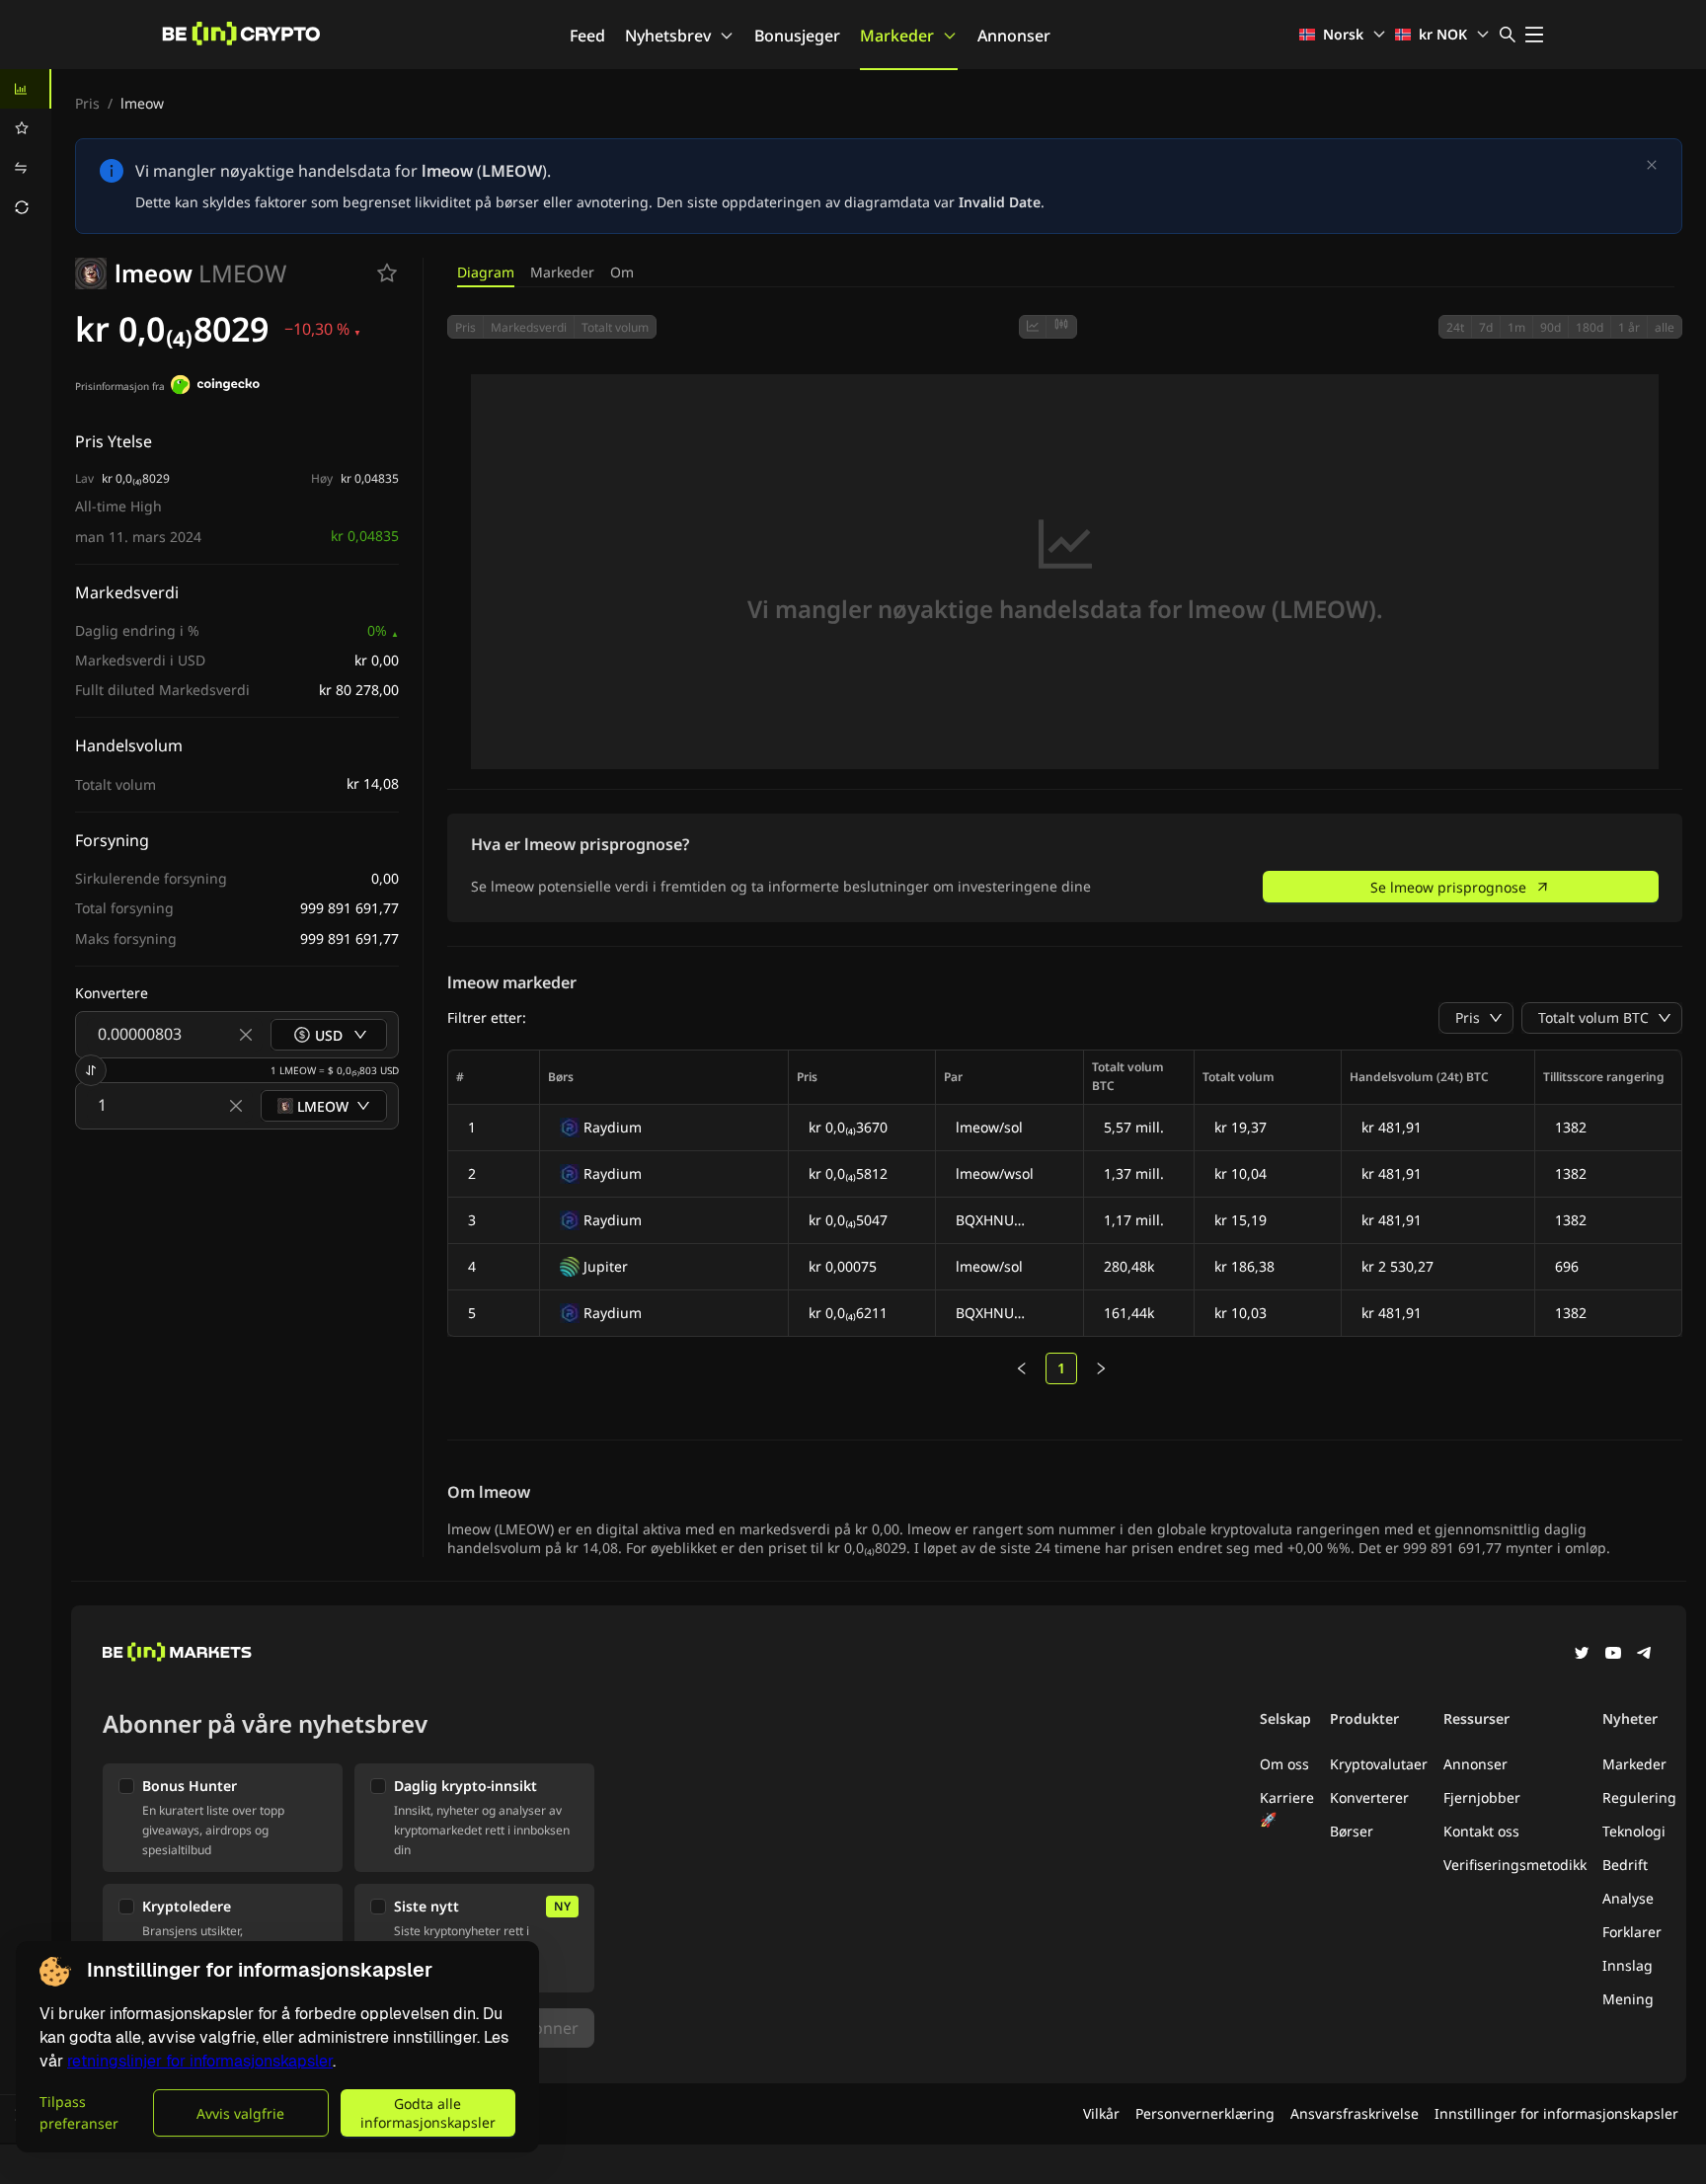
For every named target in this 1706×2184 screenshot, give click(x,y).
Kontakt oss (1481, 1831)
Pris (87, 103)
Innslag (1628, 1965)
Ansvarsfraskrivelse (1355, 2113)
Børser (1352, 1831)
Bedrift (1625, 1865)
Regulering (1639, 1797)
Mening (1628, 1999)
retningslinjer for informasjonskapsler (200, 2061)
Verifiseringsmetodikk (1515, 1865)
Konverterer (1369, 1797)
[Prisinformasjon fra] (215, 387)
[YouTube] (1613, 1655)
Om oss (1284, 1764)
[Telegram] (1645, 1655)
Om (622, 272)
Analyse (1628, 1898)
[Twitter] (1582, 1655)
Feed (587, 36)
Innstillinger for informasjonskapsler (1556, 2113)
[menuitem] (26, 89)
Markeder (897, 36)
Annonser (1014, 36)
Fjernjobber (1482, 1797)
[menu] (26, 148)
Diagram (486, 272)
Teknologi (1634, 1831)
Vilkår (1101, 2113)
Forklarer (1632, 1932)
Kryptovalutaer (1379, 1764)
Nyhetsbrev (668, 36)
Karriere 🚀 (1287, 1808)
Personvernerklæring (1205, 2113)
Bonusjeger (797, 36)
